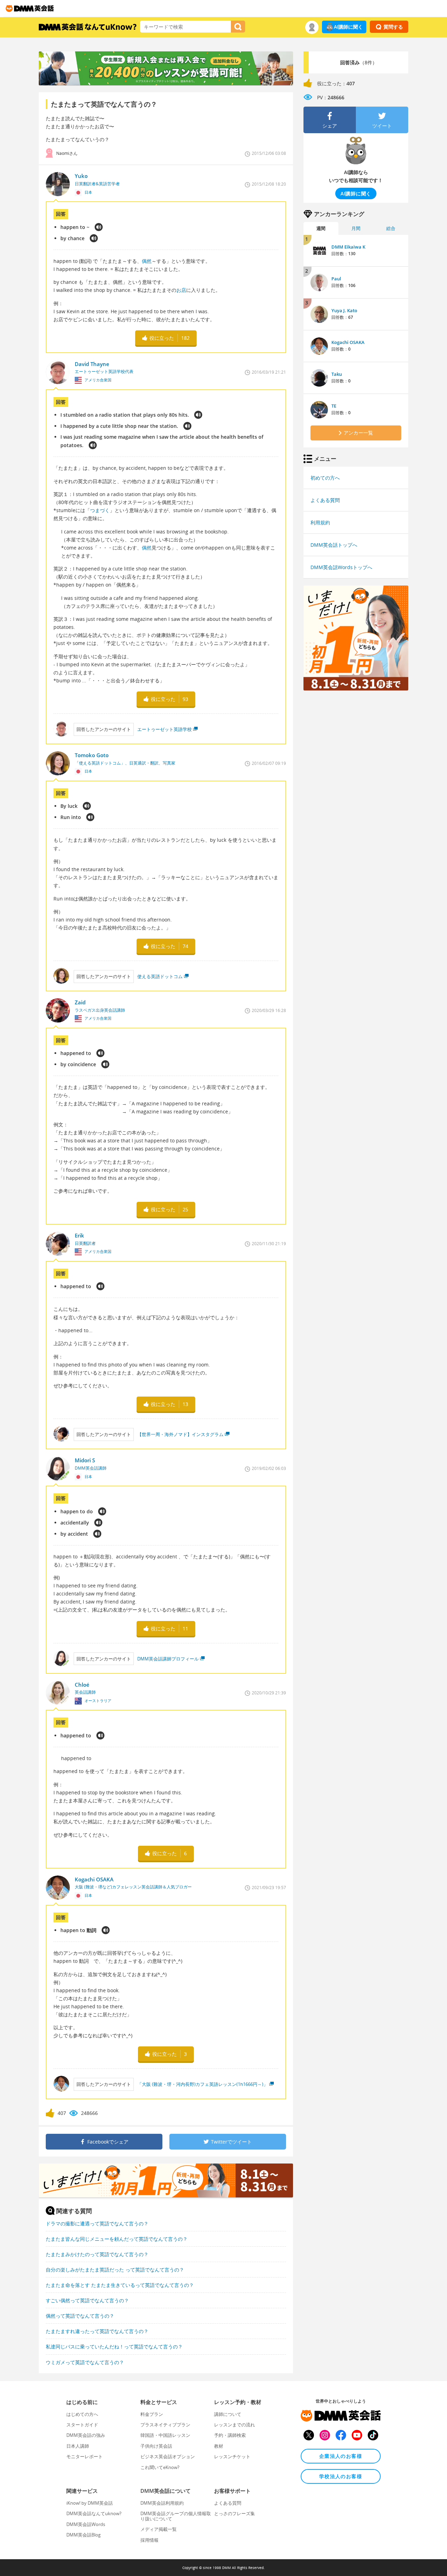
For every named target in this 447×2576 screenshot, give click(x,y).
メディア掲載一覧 (159, 2529)
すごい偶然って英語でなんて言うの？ (87, 2300)
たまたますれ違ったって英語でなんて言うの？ (97, 2331)
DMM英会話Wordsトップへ (341, 567)
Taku (337, 374)
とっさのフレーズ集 (235, 2513)
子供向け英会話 (156, 2446)
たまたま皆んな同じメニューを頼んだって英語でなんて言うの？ (117, 2239)
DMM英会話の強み (86, 2435)
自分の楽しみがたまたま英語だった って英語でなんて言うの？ (115, 2270)
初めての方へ (325, 478)
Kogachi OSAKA (348, 342)
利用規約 (320, 522)
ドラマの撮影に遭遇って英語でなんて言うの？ (97, 2223)
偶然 (147, 261)
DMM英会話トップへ (334, 545)
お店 (181, 290)
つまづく (100, 510)
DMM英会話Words (86, 2524)
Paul (336, 279)
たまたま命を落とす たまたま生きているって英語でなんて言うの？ (120, 2285)
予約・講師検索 (230, 2435)
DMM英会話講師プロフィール (168, 1659)
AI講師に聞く (348, 27)
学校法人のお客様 (341, 2476)
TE (334, 406)
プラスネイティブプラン (165, 2425)
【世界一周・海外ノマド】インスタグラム (180, 1434)
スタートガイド (82, 2425)
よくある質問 (325, 500)
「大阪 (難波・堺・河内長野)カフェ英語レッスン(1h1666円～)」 (203, 2084)
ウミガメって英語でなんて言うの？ (85, 2362)
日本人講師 (78, 2446)
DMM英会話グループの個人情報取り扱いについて (176, 2516)
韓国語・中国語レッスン (165, 2435)
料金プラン (152, 2414)
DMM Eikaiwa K (348, 247)
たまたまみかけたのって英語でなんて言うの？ (97, 2254)
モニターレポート (85, 2456)
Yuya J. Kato (344, 310)
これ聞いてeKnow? (160, 2467)
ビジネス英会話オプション (168, 2456)
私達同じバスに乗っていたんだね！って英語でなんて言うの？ (114, 2347)
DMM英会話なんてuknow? (94, 2513)
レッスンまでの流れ (235, 2425)
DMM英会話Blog (83, 2535)
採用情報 (149, 2540)
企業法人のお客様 (341, 2456)
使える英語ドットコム (160, 976)
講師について (228, 2414)
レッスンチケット (232, 2456)
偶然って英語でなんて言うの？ (80, 2316)
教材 (219, 2446)
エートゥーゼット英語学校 (164, 729)
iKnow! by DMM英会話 (90, 2503)
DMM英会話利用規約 (162, 2503)
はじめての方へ (82, 2414)
